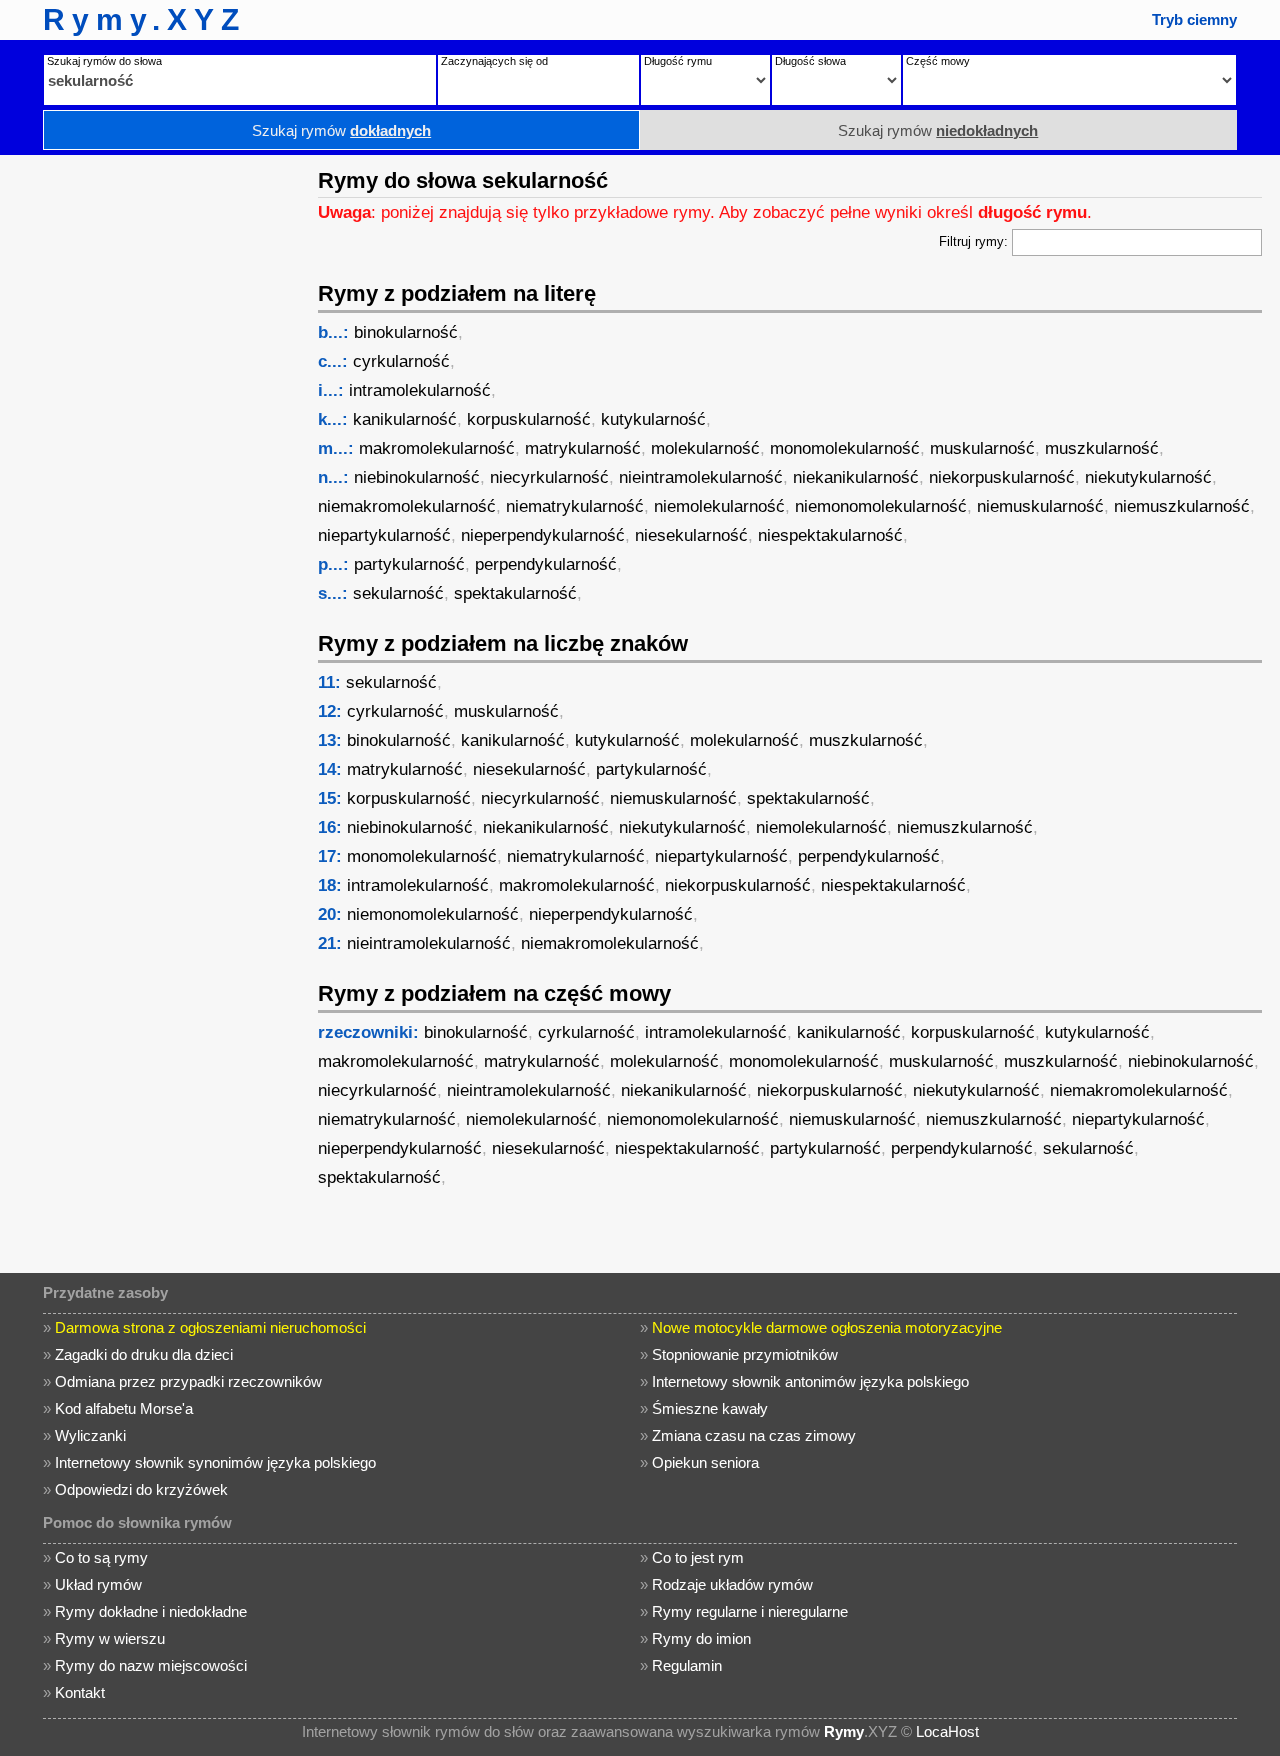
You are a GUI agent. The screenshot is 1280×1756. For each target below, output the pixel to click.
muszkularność (1102, 448)
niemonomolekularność (881, 506)
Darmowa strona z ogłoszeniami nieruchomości (210, 1327)
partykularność (409, 564)
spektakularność (515, 593)
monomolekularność (845, 448)
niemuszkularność (1182, 506)
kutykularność (653, 419)
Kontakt (80, 1692)
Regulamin (687, 1665)
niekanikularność (856, 477)
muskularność (982, 448)
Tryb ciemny (1194, 19)
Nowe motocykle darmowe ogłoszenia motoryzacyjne (827, 1327)
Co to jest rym (698, 1557)
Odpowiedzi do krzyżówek (141, 1489)
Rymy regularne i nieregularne (750, 1611)
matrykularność (583, 448)
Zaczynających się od (494, 61)
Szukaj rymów (341, 130)
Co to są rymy (101, 1557)
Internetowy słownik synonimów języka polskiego (215, 1462)
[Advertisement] (155, 455)
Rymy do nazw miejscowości (151, 1665)
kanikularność (405, 419)
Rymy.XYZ (144, 19)
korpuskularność (529, 419)
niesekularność (691, 535)
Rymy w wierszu (110, 1638)
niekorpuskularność (1002, 477)
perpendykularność (546, 564)
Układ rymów (98, 1584)
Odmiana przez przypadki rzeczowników (188, 1381)
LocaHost (947, 1731)
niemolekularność (719, 506)
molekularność (705, 448)
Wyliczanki (90, 1435)
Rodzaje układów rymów (732, 1584)
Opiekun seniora (705, 1462)
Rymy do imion (701, 1638)
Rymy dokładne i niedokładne (151, 1611)
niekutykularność (1148, 477)
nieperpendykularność (543, 535)
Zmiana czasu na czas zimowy (754, 1435)
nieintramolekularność (701, 477)
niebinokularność (417, 477)
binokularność (406, 332)
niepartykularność (384, 535)
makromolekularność (437, 448)
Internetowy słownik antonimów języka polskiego (810, 1381)
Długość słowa (810, 61)
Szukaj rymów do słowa (104, 61)
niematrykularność (575, 506)
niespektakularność (830, 535)
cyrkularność (401, 361)
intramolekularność (420, 390)
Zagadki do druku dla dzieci (144, 1354)
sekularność (398, 593)
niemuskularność (1040, 506)
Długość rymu (678, 61)
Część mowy (938, 61)
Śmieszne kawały (710, 1408)
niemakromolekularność (407, 506)
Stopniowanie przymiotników (745, 1354)
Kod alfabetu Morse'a (124, 1408)
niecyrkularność (549, 477)
